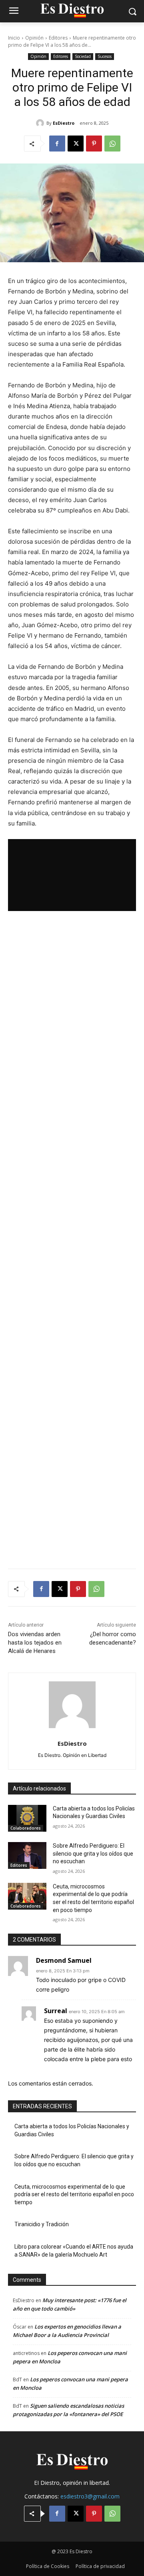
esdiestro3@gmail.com (90, 2496)
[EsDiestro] (41, 123)
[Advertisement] (72, 1240)
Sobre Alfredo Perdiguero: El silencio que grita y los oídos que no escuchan (93, 1853)
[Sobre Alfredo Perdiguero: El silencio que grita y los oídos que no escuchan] (27, 1855)
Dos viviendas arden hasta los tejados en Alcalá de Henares (35, 1643)
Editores (58, 38)
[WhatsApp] (112, 144)
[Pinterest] (94, 144)
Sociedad (83, 56)
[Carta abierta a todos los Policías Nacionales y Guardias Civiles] (27, 1818)
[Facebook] (57, 144)
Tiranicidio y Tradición (42, 2224)
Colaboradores (26, 1828)
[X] (76, 144)
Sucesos (105, 56)
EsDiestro (64, 123)
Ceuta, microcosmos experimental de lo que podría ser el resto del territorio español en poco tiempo (74, 2194)
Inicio (14, 38)
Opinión (34, 38)
